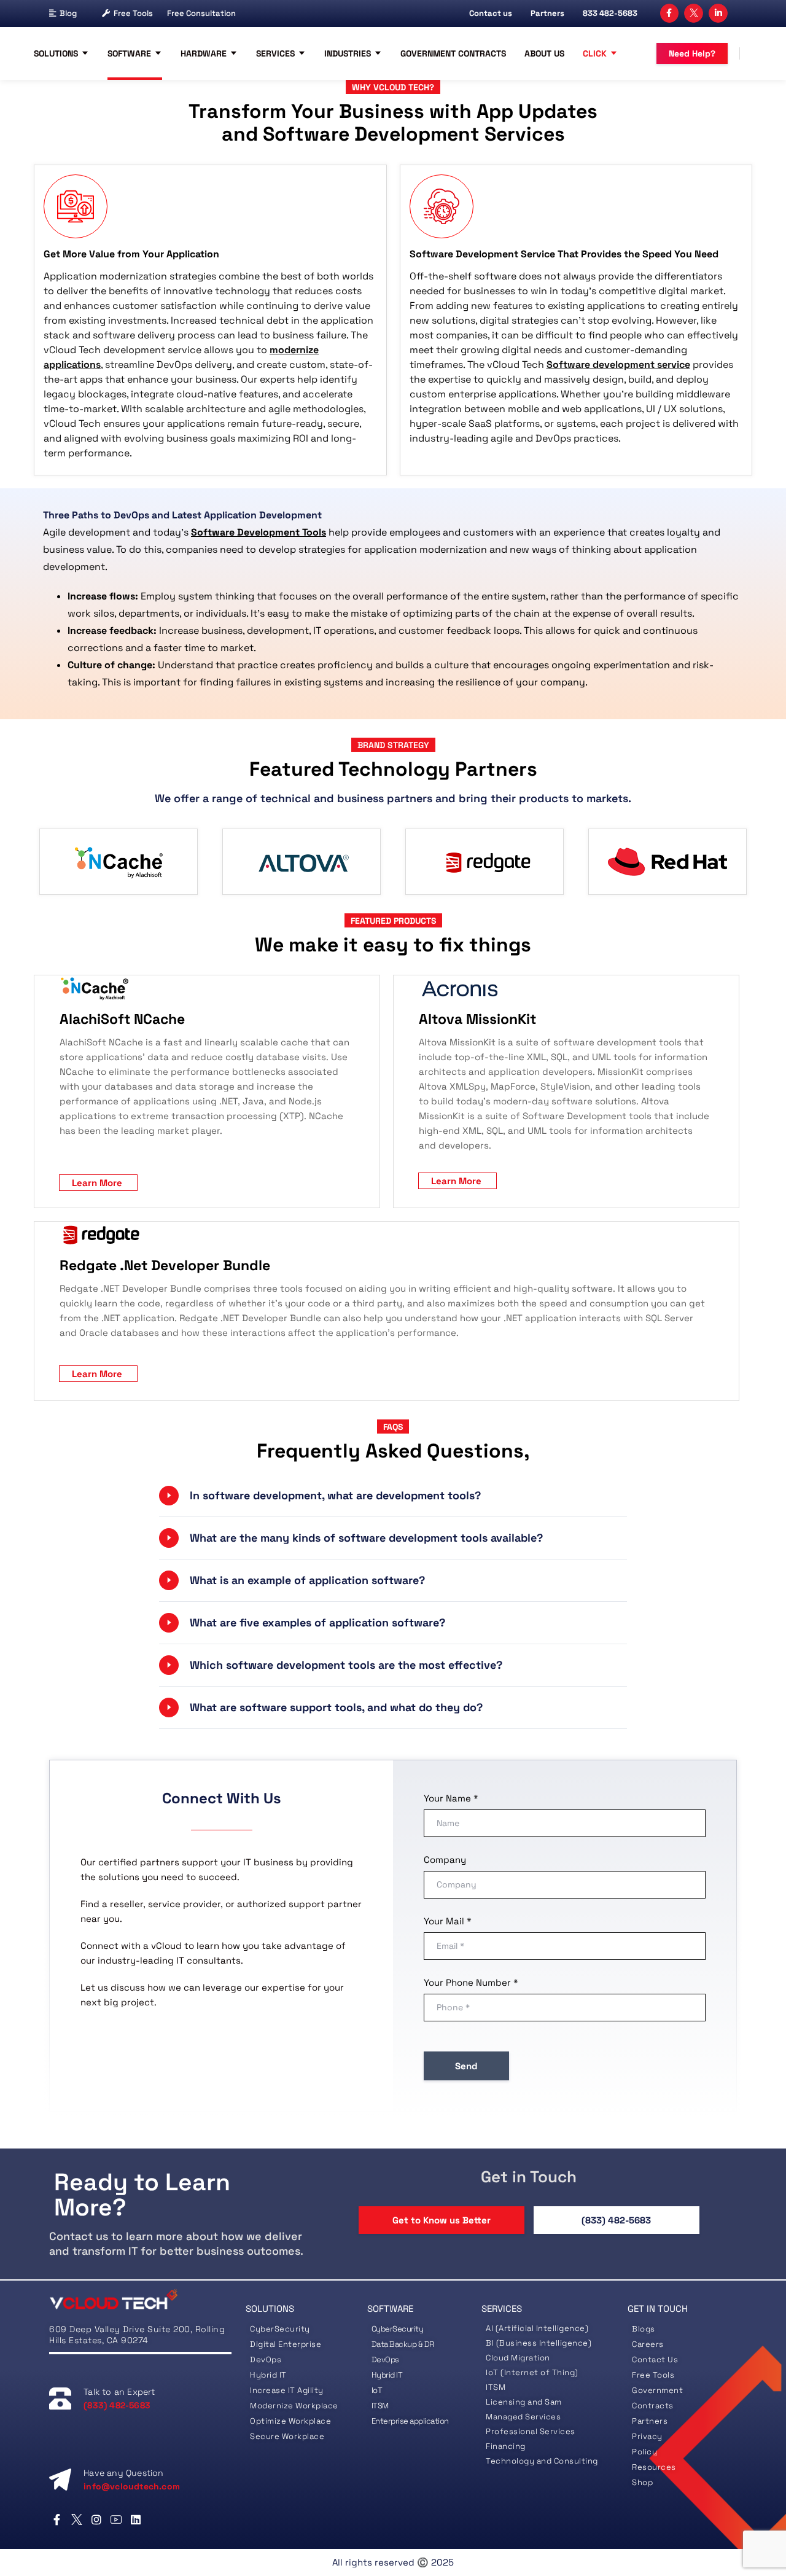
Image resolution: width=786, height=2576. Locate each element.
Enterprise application (410, 2421)
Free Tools (133, 13)
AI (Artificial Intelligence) (537, 2328)
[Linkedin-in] (718, 13)
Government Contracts (453, 53)
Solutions (56, 53)
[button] (393, 1496)
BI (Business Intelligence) (539, 2343)
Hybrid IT (268, 2375)
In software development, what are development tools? (335, 1495)
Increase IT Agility (287, 2390)
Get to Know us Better (442, 2220)
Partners (547, 13)
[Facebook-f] (670, 13)
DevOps (266, 2359)
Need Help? (692, 53)
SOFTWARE (390, 2309)
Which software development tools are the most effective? (346, 1665)
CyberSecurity (281, 2329)
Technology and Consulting (542, 2461)
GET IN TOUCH (658, 2309)
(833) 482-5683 (616, 2220)
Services (275, 53)
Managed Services (523, 2417)
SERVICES (502, 2309)
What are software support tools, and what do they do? (336, 1707)
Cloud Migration (518, 2358)
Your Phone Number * (471, 1982)
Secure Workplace (287, 2436)
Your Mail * (448, 1921)
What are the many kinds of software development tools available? (366, 1538)
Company (445, 1860)
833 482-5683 (610, 13)
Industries (348, 53)
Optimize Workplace (290, 2421)
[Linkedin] (136, 2519)
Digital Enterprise (286, 2344)
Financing (506, 2446)
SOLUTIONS (270, 2309)
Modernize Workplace (294, 2406)
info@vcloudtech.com (132, 2486)
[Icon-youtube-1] (116, 2519)
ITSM (380, 2406)
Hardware (204, 53)
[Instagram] (96, 2519)
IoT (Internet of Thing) (532, 2372)
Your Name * (451, 1798)
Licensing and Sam (524, 2402)
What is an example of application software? (307, 1580)
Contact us (491, 13)
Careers (648, 2344)
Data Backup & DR (403, 2344)
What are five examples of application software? (317, 1622)
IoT (377, 2390)
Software (129, 53)
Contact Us (655, 2359)
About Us (544, 53)
